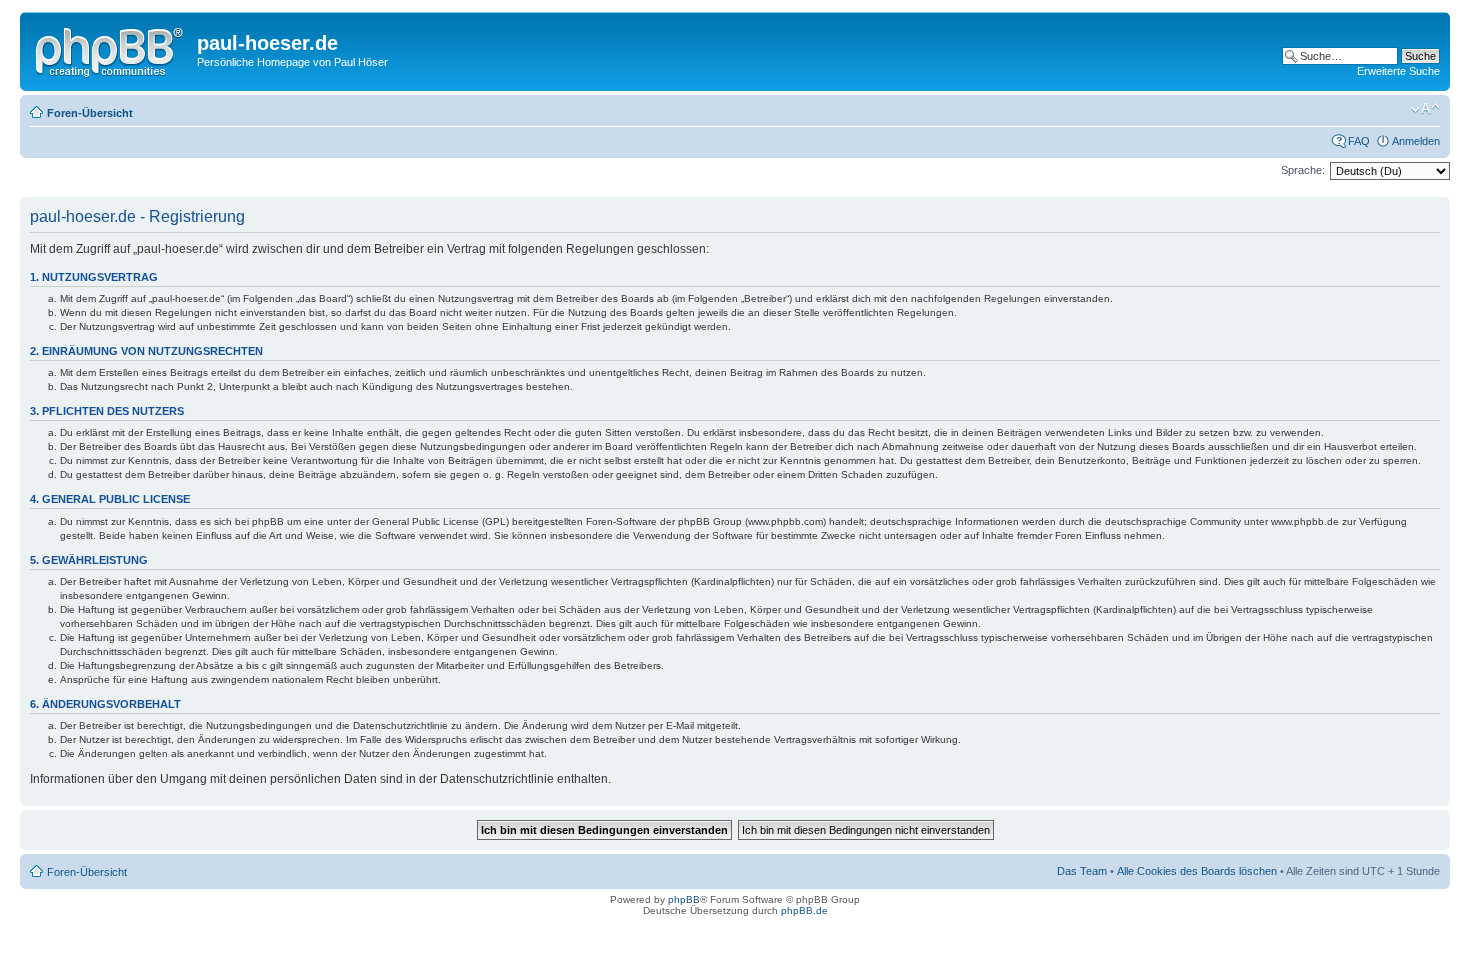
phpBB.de (804, 910)
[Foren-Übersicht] (111, 49)
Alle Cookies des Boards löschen (1197, 871)
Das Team (1082, 871)
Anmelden (1416, 141)
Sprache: (1303, 170)
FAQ (1359, 141)
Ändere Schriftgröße (1425, 109)
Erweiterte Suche (1398, 71)
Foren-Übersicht (90, 113)
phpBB (684, 899)
